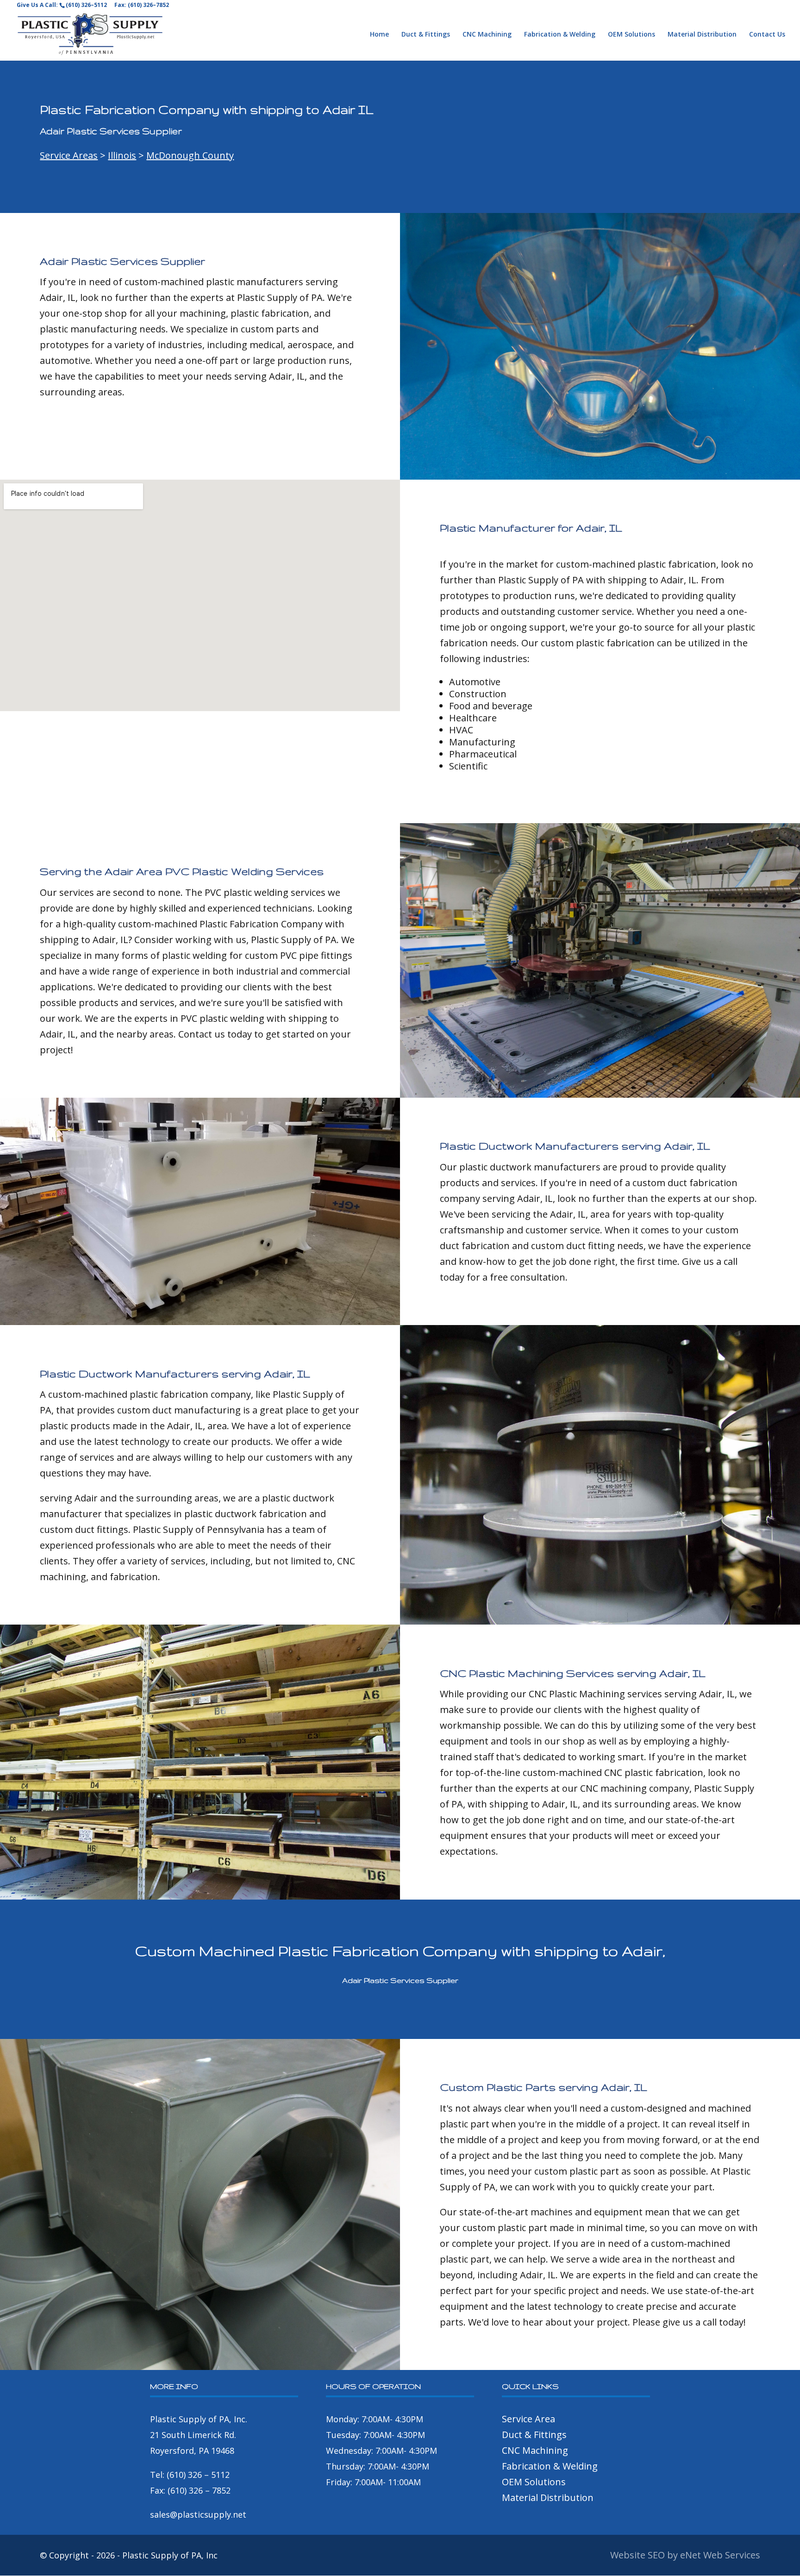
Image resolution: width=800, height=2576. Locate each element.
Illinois (122, 155)
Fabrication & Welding (560, 35)
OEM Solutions (631, 35)
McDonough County (190, 155)
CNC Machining (487, 35)
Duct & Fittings (426, 35)
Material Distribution (702, 35)
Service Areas (69, 155)
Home (379, 35)
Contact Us (767, 35)
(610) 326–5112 (86, 5)
